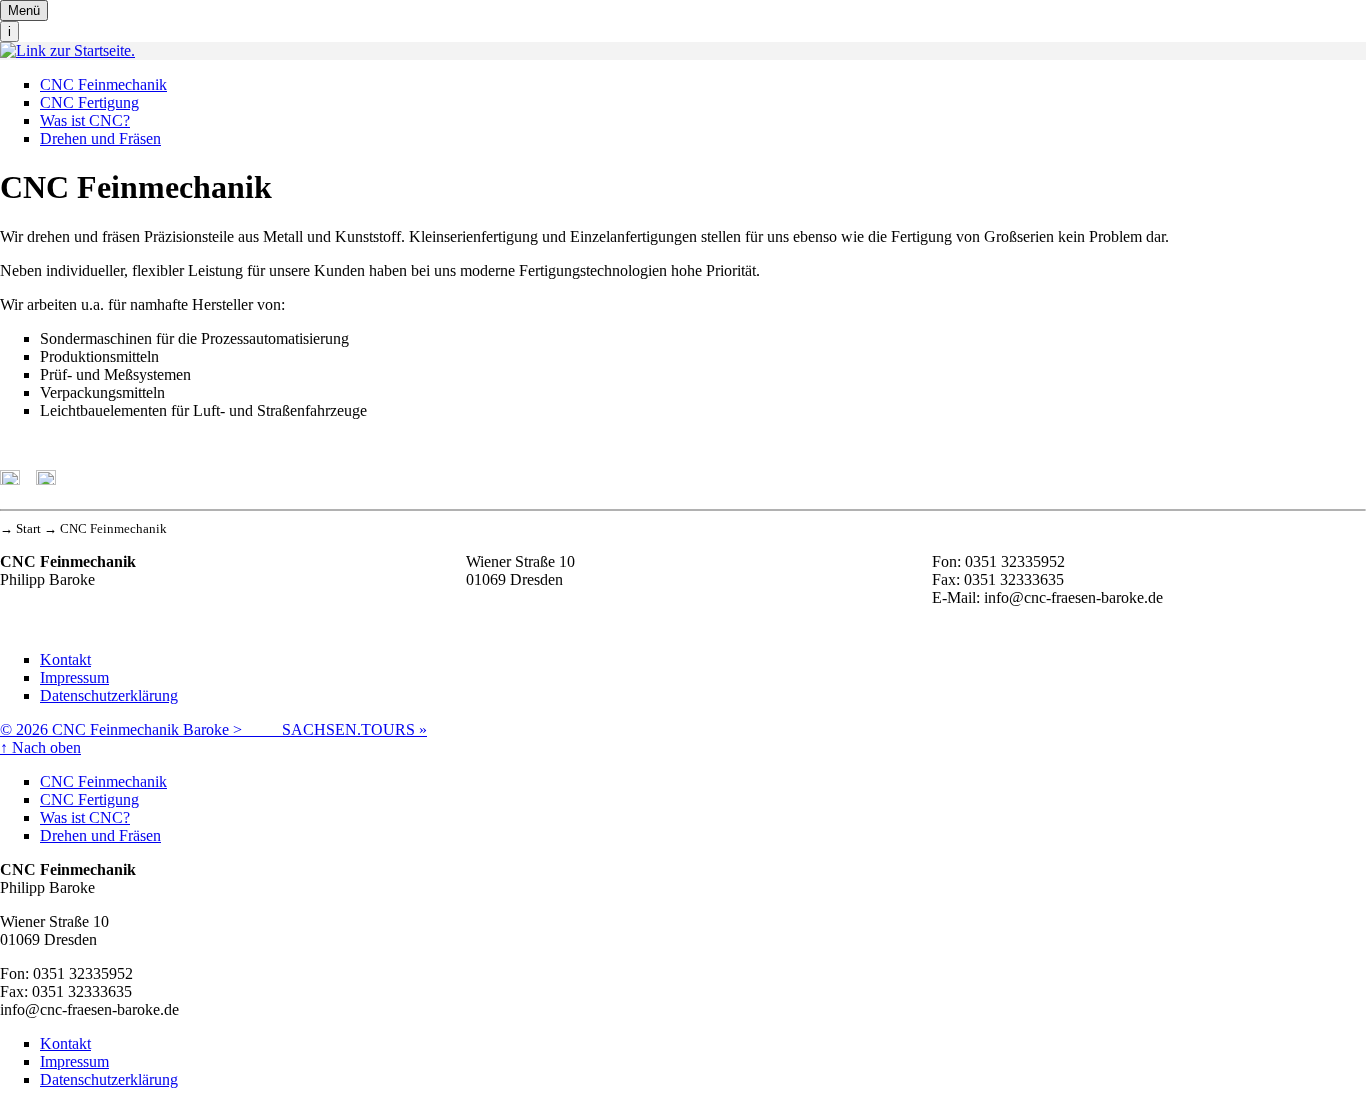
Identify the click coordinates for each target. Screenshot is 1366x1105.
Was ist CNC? (85, 120)
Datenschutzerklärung (109, 695)
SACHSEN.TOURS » (354, 729)
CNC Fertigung (89, 102)
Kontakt (65, 659)
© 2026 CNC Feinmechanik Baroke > (141, 729)
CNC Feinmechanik (103, 84)
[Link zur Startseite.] (67, 50)
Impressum (74, 677)
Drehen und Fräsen (100, 138)
